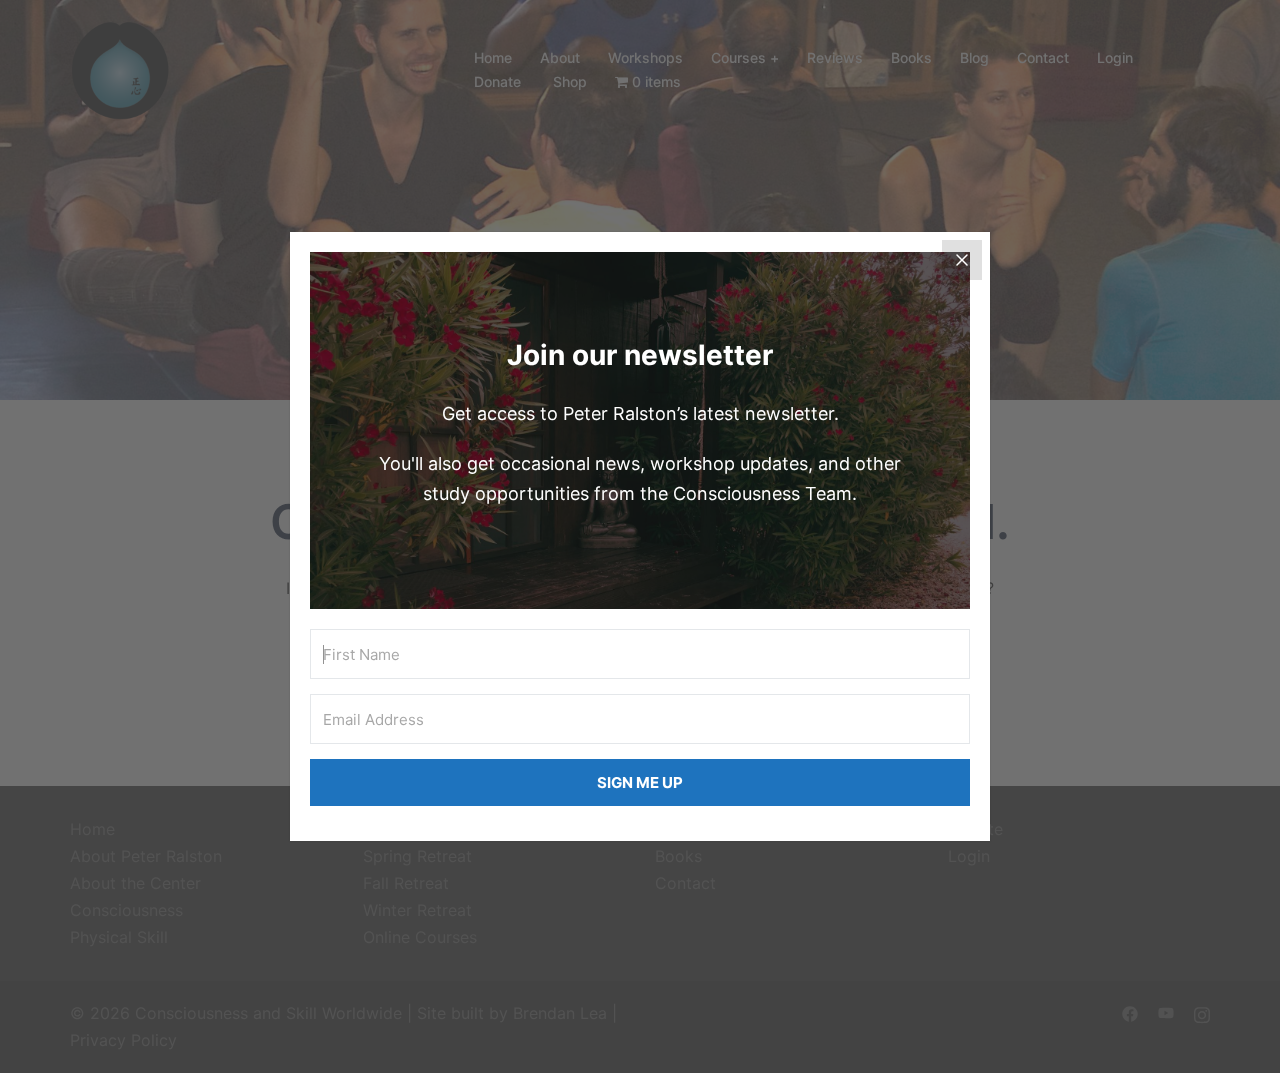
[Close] (962, 260)
